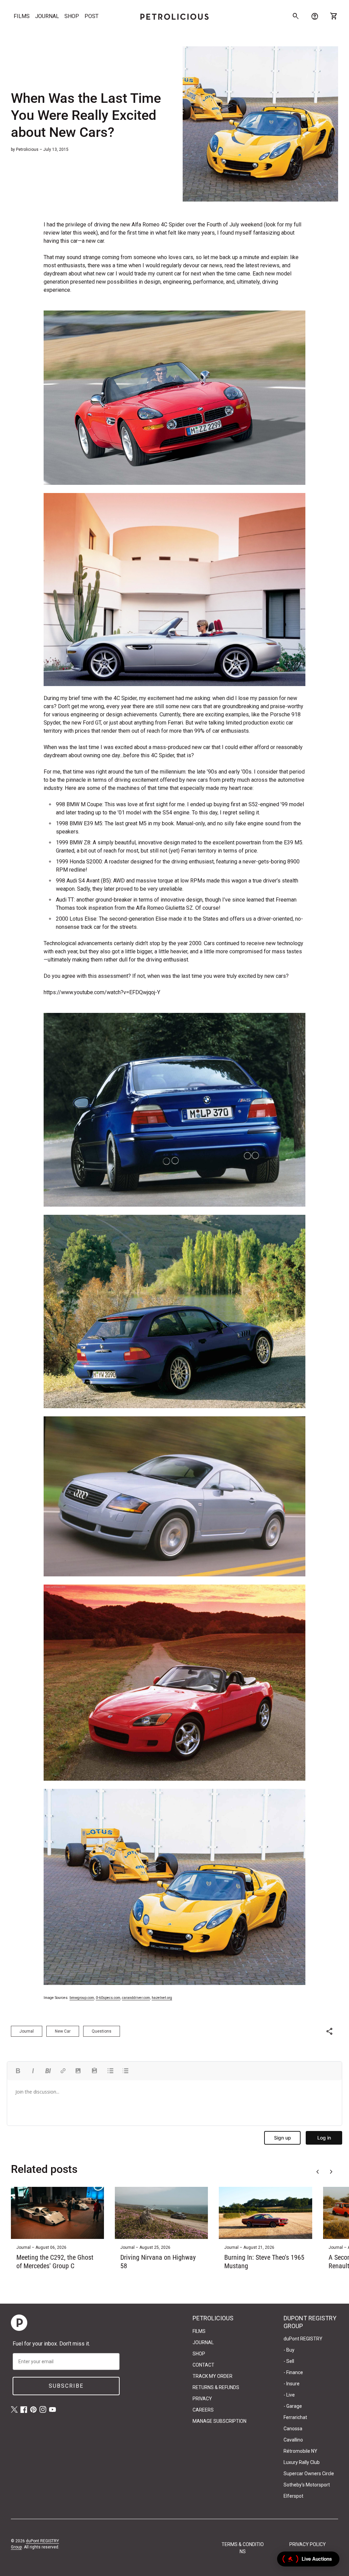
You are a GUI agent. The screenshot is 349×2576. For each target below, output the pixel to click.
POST (92, 16)
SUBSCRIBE (66, 2386)
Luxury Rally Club (302, 2462)
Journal (27, 2031)
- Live (289, 2395)
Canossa (293, 2429)
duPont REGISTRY (303, 2339)
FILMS (22, 16)
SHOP (72, 16)
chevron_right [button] (331, 2172)
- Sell (289, 2361)
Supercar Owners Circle (309, 2474)
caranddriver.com (136, 1998)
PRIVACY (202, 2399)
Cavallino (293, 2440)
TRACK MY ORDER (213, 2376)
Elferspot (293, 2496)
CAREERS (203, 2410)
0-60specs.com (108, 1998)
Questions (102, 2031)
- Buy (289, 2350)
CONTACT (203, 2365)
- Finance (293, 2372)
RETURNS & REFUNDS (216, 2387)
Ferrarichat (295, 2417)
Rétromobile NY (300, 2451)
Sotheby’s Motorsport (307, 2485)
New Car (63, 2031)
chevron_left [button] (318, 2172)
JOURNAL (47, 16)
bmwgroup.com (82, 1998)
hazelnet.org (162, 1998)
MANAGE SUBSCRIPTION (219, 2421)
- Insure (292, 2384)
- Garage (293, 2406)
